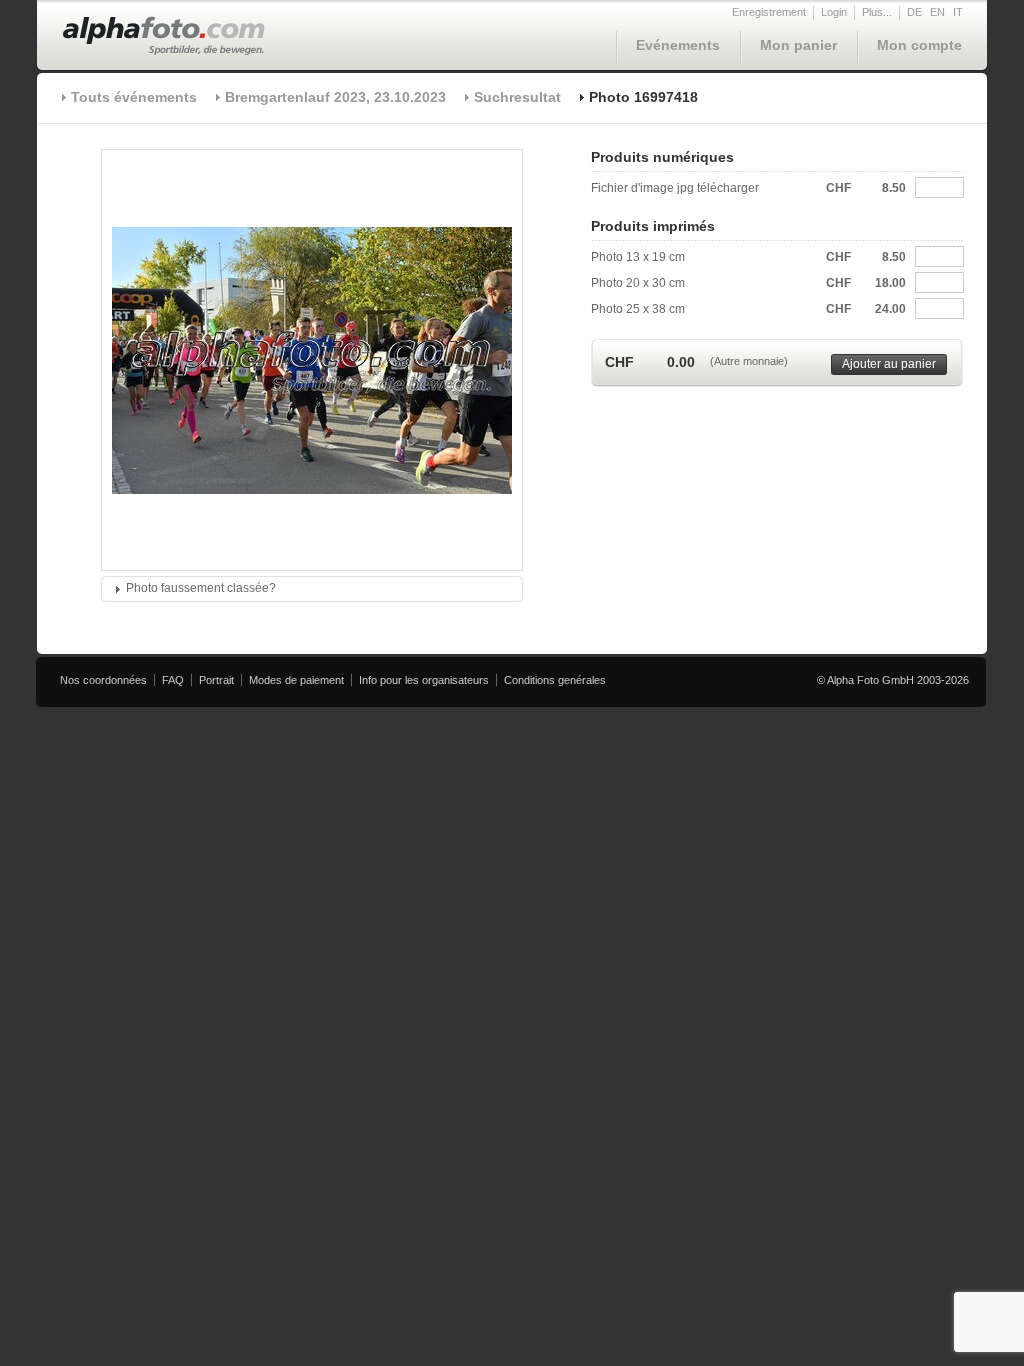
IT (958, 12)
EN (937, 12)
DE (914, 12)
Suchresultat (517, 97)
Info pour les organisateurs (424, 680)
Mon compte (919, 45)
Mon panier (798, 45)
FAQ (173, 680)
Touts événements (134, 97)
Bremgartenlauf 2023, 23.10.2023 (335, 97)
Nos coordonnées (103, 680)
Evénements (678, 45)
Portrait (216, 680)
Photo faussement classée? (201, 588)
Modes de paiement (296, 680)
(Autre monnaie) (749, 361)
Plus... (877, 12)
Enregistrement (769, 12)
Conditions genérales (555, 680)
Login (834, 12)
